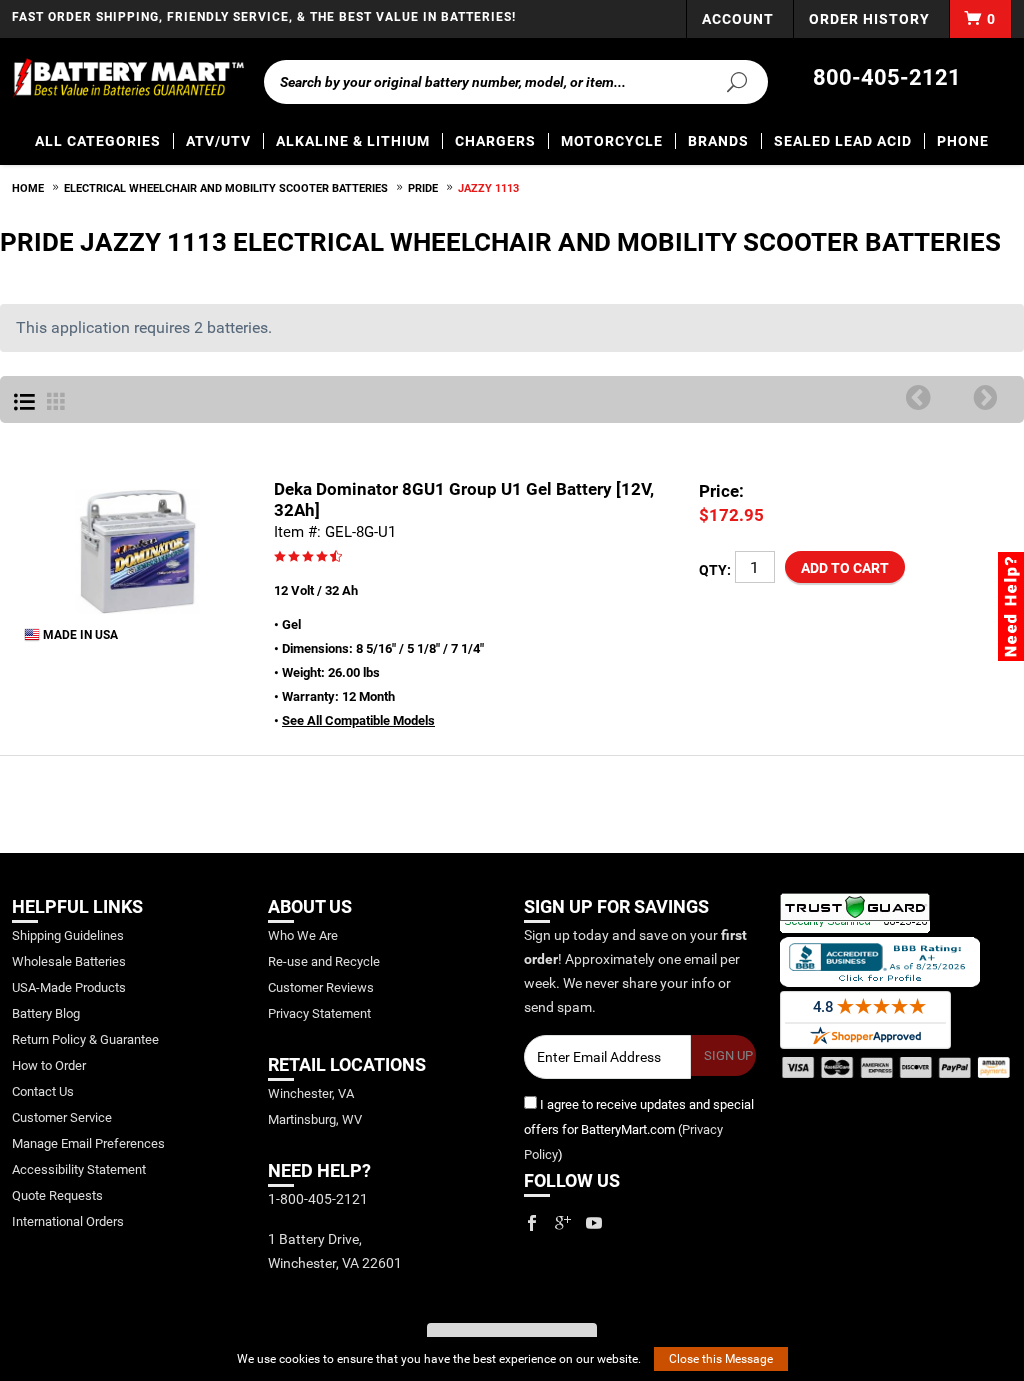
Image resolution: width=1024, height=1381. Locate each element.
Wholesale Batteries (69, 961)
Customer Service (62, 1117)
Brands (718, 141)
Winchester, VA (311, 1093)
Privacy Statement (319, 1013)
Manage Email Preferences (88, 1143)
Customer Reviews (321, 987)
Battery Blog (46, 1013)
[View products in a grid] (56, 403)
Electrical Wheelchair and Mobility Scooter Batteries (226, 188)
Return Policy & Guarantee (85, 1039)
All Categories (98, 141)
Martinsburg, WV (315, 1119)
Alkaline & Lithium (353, 141)
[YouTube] (594, 1223)
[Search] (731, 81)
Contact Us (43, 1091)
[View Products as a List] (24, 403)
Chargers (495, 141)
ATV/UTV (218, 141)
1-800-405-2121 (318, 1199)
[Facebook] (532, 1223)
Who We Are (303, 935)
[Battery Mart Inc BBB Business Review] (880, 960)
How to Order (49, 1065)
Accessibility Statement (79, 1169)
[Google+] (563, 1223)
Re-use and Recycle (324, 961)
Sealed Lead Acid (843, 141)
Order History (869, 19)
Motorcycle (612, 141)
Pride (423, 188)
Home (28, 188)
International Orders (68, 1221)
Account (738, 19)
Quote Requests (57, 1195)
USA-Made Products (69, 987)
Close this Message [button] (721, 1359)
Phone (963, 141)
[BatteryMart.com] (128, 78)
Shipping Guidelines (68, 935)
